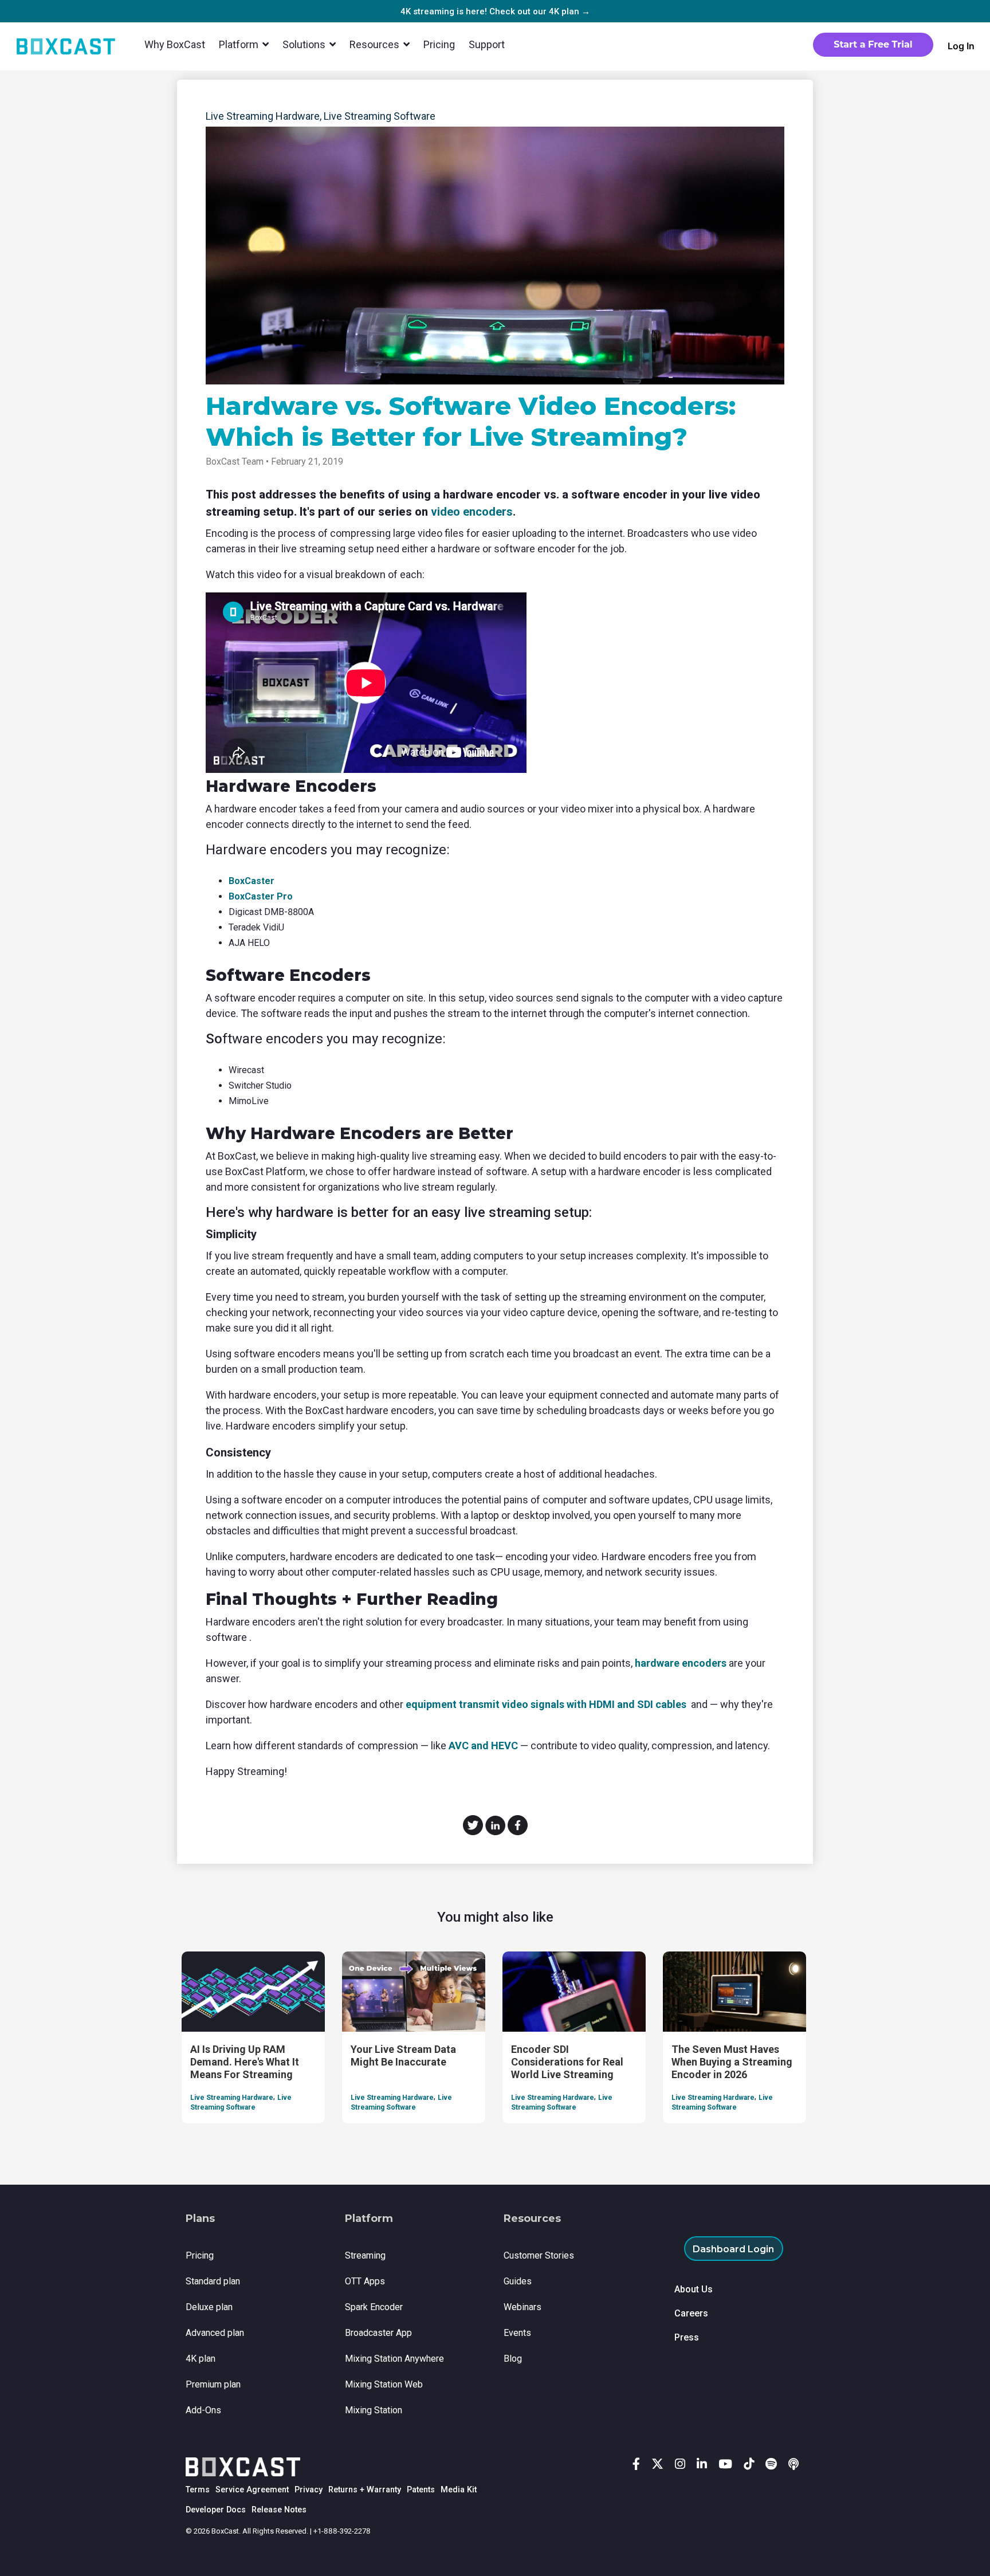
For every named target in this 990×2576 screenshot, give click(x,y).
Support (487, 44)
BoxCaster (252, 881)
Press (687, 2337)
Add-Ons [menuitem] (203, 2410)
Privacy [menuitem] (309, 2490)
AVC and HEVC (483, 1746)
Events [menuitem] (517, 2333)
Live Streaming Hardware (263, 116)
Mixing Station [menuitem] (374, 2410)
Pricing (439, 44)
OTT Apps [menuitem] (365, 2281)
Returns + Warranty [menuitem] (365, 2490)
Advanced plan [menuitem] (215, 2333)
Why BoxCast (175, 44)
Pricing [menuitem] (200, 2255)
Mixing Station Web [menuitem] (384, 2384)
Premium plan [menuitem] (213, 2384)
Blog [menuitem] (513, 2359)
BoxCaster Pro (261, 896)
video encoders (472, 512)
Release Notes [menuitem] (279, 2510)
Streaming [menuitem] (365, 2255)
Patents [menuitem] (421, 2490)
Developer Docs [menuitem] (216, 2510)
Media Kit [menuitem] (459, 2490)
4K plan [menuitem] (201, 2359)
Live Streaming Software (380, 116)
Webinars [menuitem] (522, 2307)
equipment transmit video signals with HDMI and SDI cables (546, 1704)
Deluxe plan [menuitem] (209, 2307)
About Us (694, 2289)
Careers (691, 2313)
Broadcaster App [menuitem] (378, 2333)
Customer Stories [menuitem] (539, 2255)
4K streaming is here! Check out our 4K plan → (495, 11)
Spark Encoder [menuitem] (374, 2307)
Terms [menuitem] (198, 2490)
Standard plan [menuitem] (213, 2281)
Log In (961, 46)
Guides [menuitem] (518, 2281)
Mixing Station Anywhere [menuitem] (394, 2359)
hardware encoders (681, 1663)
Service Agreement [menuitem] (252, 2490)
